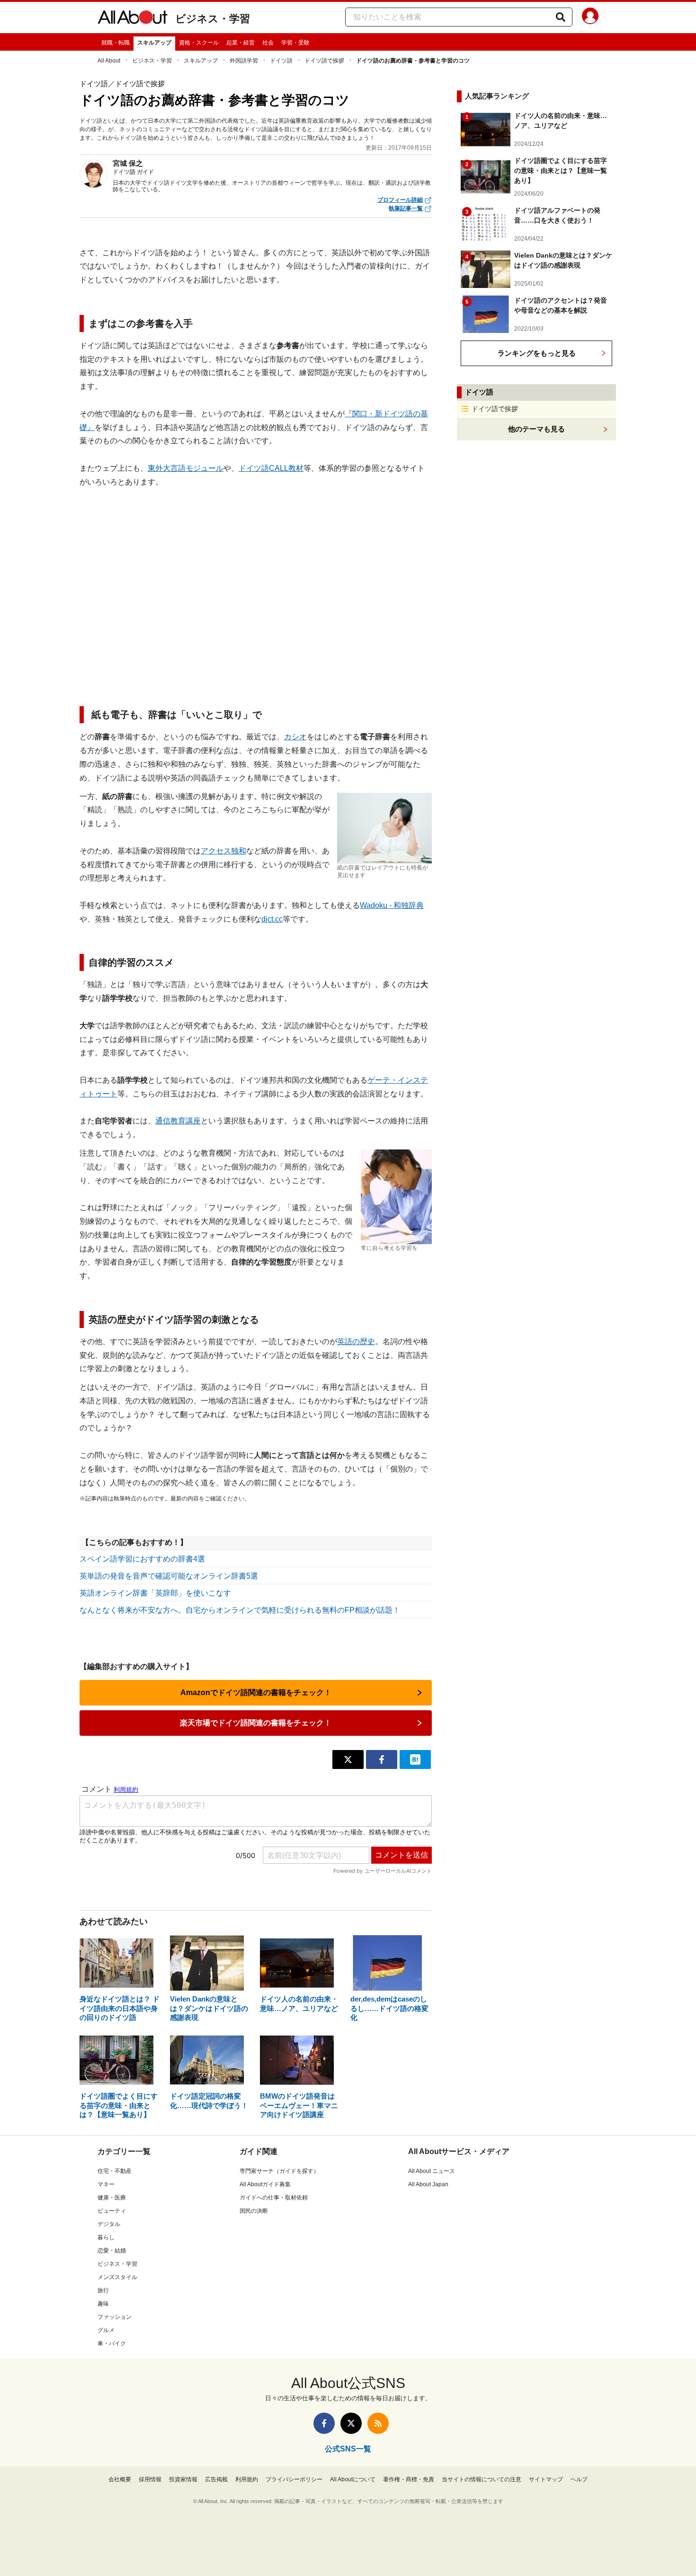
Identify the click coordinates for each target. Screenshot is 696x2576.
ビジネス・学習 (213, 19)
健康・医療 (112, 2198)
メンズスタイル (117, 2277)
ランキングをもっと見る (537, 353)
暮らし (106, 2237)
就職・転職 (116, 43)
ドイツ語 (281, 61)
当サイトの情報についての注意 (482, 2479)
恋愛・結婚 (112, 2251)
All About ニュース (432, 2171)
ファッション (115, 2317)
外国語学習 (244, 61)
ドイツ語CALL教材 (271, 468)
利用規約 (247, 2479)
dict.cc (272, 919)
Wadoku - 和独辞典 (392, 905)
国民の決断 (254, 2211)
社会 (268, 43)
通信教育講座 (178, 1121)
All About (109, 61)
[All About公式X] (351, 2423)
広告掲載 (216, 2479)
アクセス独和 (223, 851)
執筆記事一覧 (406, 208)
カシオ (295, 737)
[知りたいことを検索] (561, 17)
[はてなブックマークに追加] (415, 1759)
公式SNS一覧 (348, 2449)
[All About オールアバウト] (133, 19)
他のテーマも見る (536, 429)
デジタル (109, 2224)
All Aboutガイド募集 (265, 2184)
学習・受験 (295, 43)
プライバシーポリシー (294, 2479)
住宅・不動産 (115, 2171)
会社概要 (120, 2479)
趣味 (103, 2304)
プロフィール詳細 (400, 200)
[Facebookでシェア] (382, 1759)
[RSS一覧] (378, 2423)
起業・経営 (241, 43)
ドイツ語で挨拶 (324, 61)
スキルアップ (154, 43)
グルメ (106, 2330)
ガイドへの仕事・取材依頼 (274, 2198)
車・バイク (112, 2343)
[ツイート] (348, 1759)
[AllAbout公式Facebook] (324, 2423)
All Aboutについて (353, 2479)
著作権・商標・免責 (409, 2479)
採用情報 (150, 2479)
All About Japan (428, 2184)
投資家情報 (183, 2479)
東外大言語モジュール (186, 468)
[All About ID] (590, 18)
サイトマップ (546, 2479)
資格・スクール (199, 43)
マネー (106, 2184)
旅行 (103, 2290)
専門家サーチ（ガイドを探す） (279, 2171)
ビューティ (112, 2211)
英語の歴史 (356, 1342)
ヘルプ (579, 2479)
